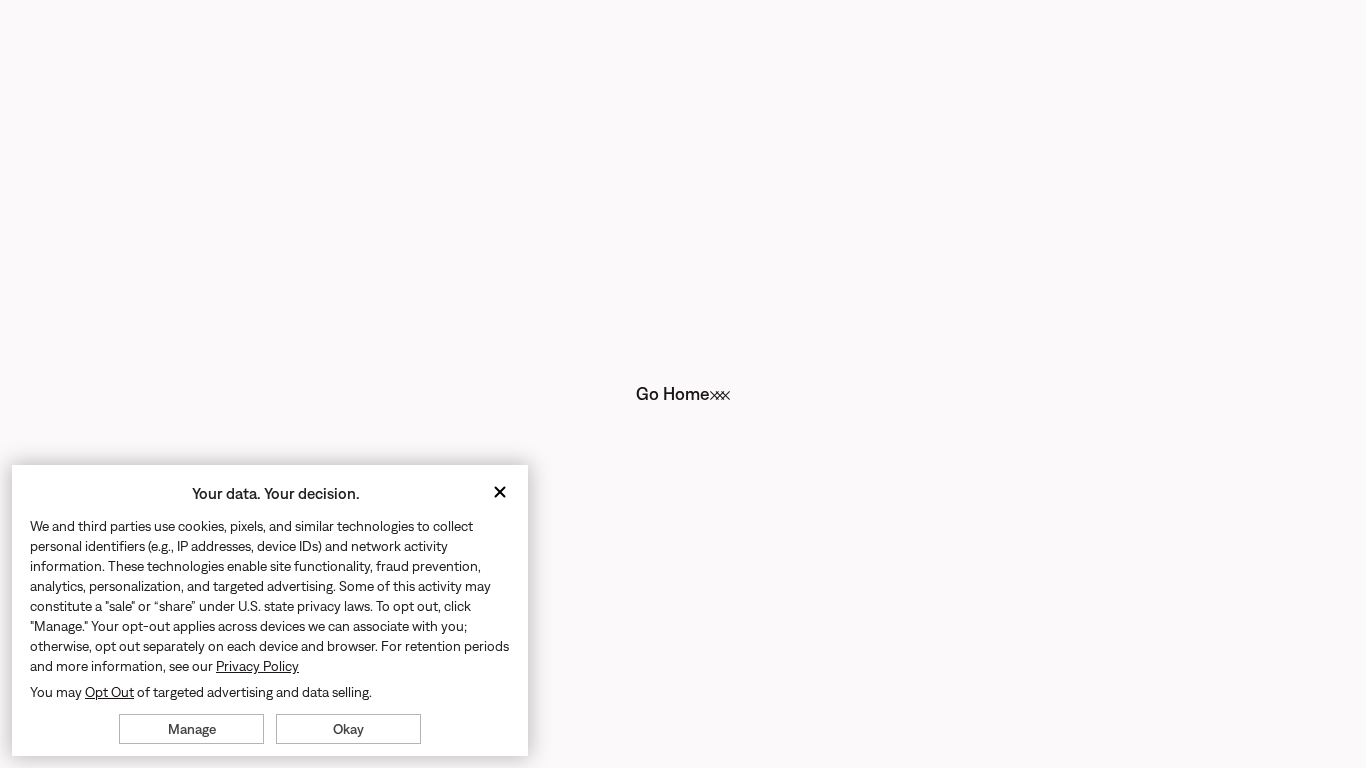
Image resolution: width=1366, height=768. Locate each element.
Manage (192, 729)
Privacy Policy (257, 666)
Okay (348, 729)
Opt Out (109, 692)
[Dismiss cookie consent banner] (500, 493)
